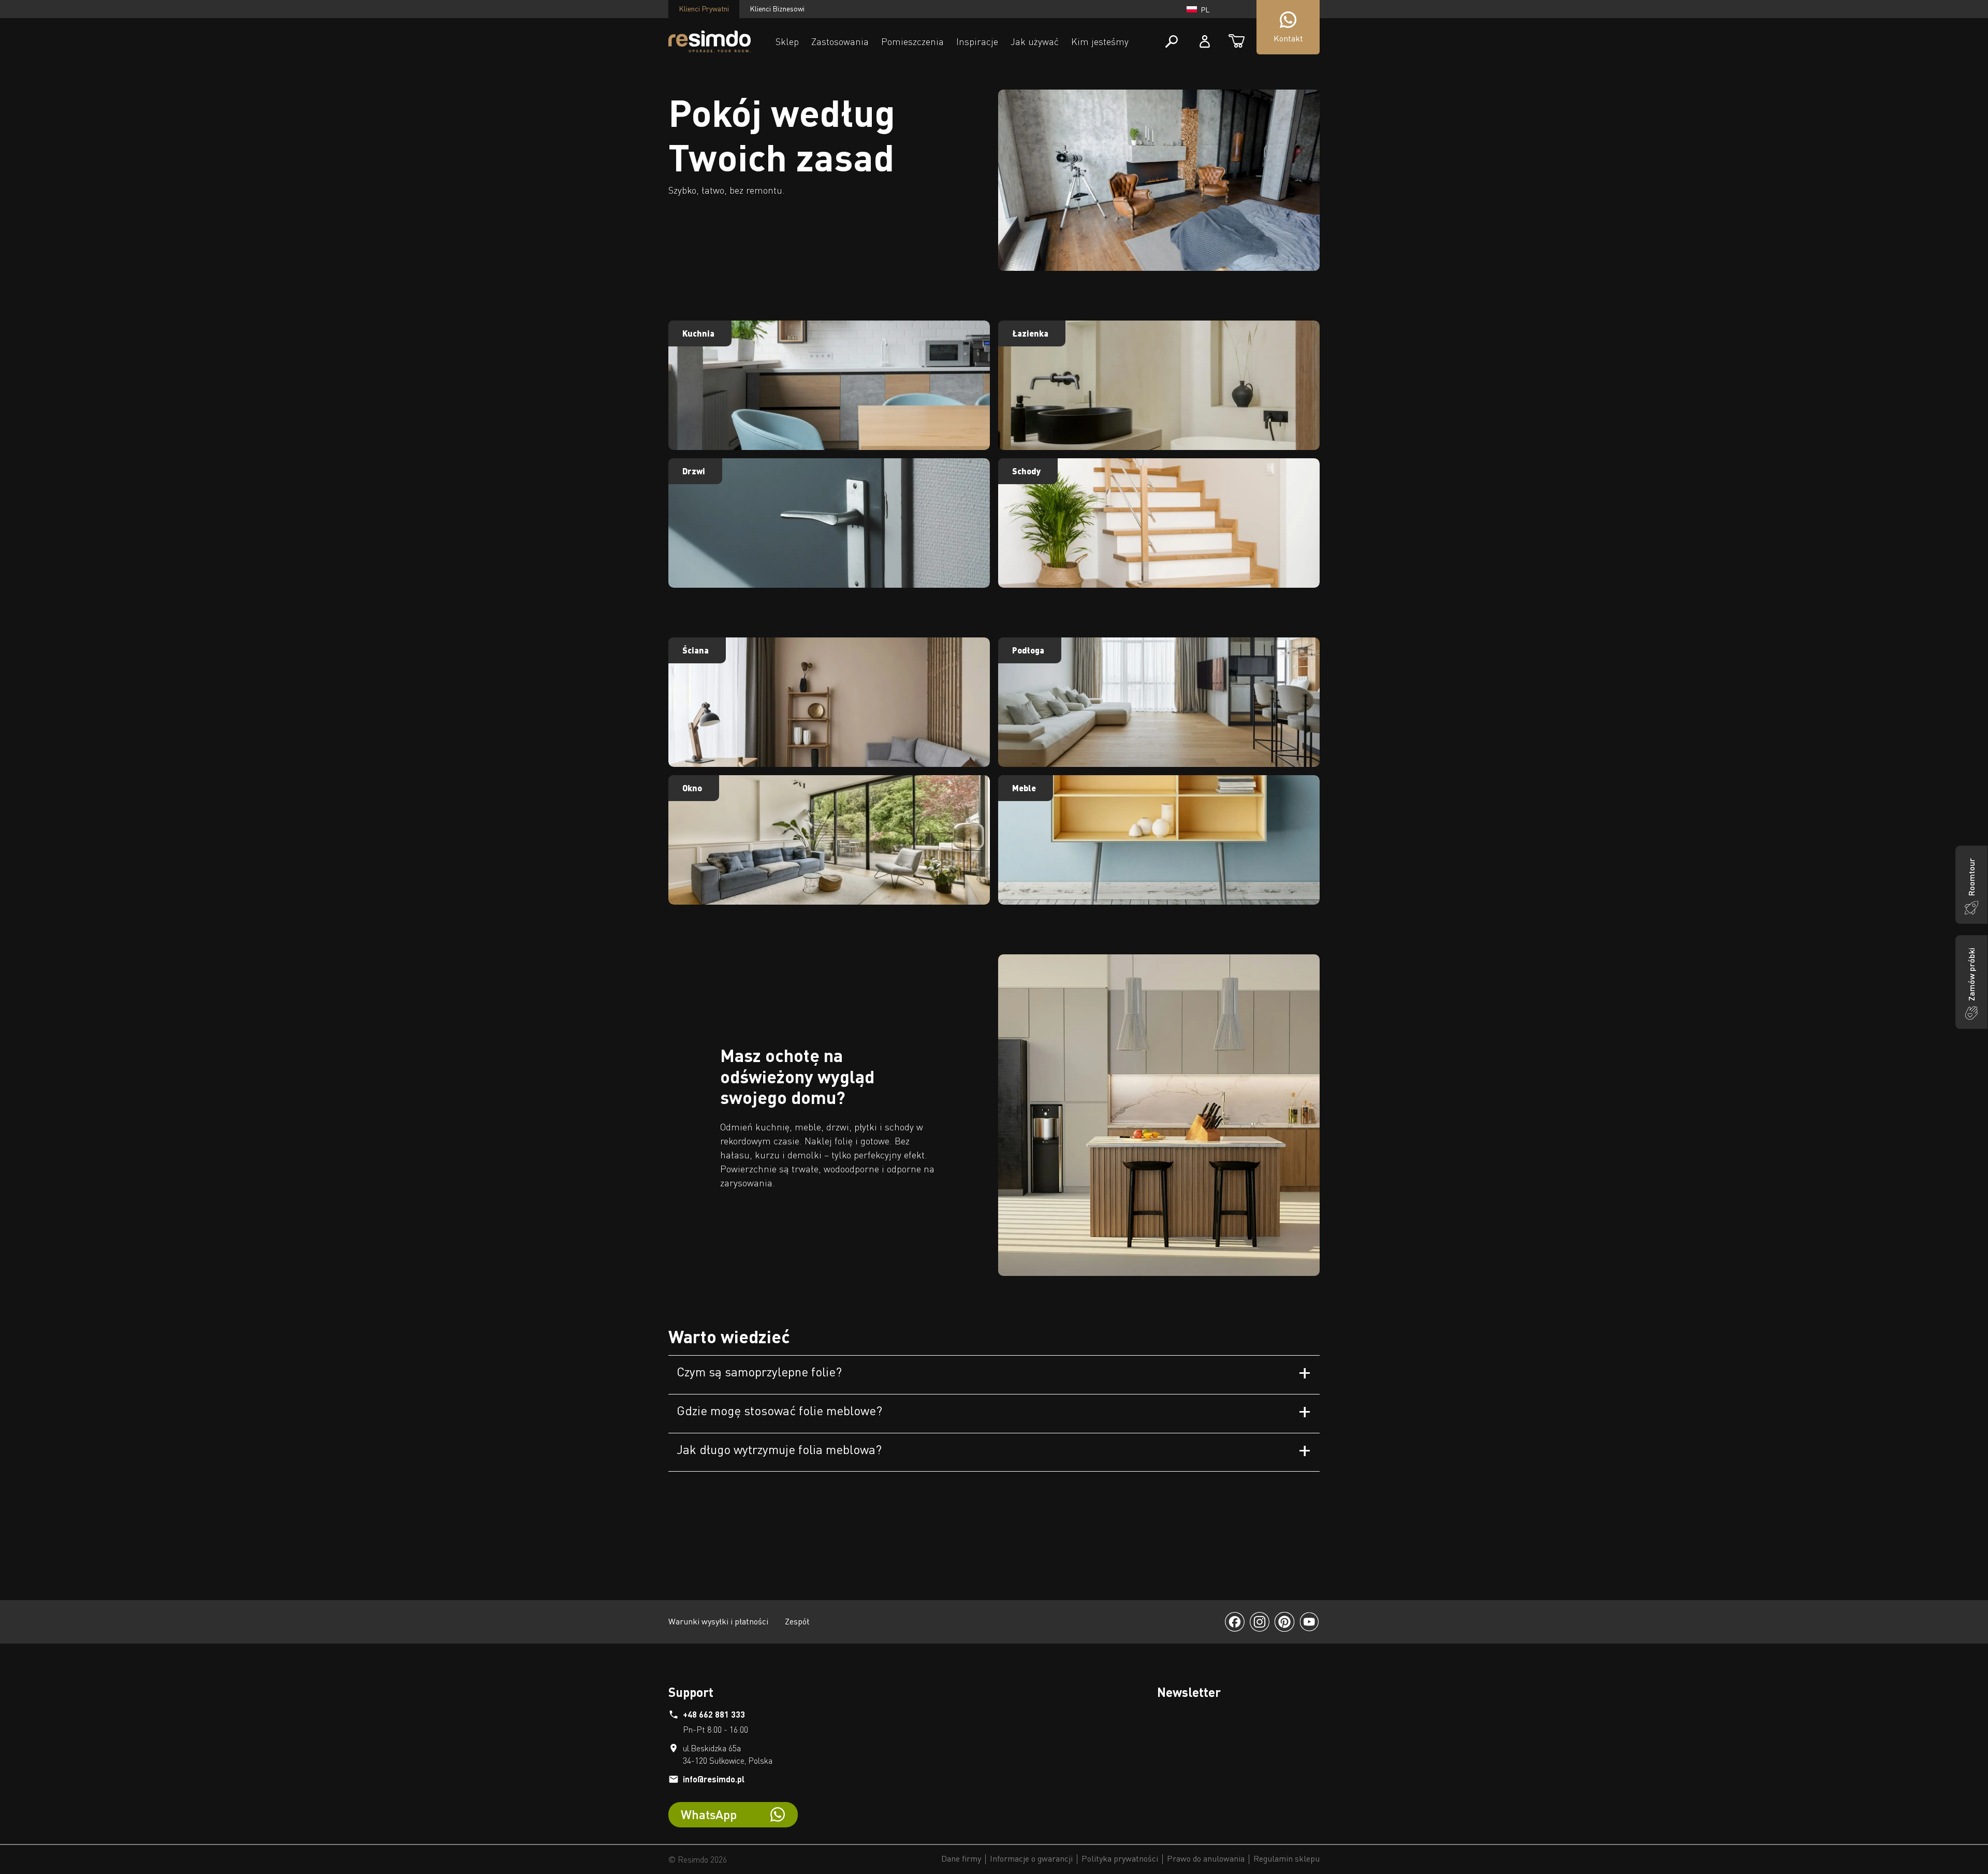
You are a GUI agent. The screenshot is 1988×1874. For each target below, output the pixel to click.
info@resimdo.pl (714, 1779)
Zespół (797, 1621)
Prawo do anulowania (1206, 1859)
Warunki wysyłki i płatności (718, 1621)
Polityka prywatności (1120, 1859)
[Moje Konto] (1205, 41)
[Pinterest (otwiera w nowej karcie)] (1284, 1622)
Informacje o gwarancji (1031, 1859)
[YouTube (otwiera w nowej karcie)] (1309, 1622)
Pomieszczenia (912, 41)
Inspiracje (977, 41)
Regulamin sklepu (1287, 1859)
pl (1205, 10)
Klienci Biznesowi (777, 9)
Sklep (787, 41)
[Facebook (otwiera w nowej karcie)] (1235, 1622)
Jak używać (1035, 41)
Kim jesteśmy (1100, 41)
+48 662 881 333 (714, 1714)
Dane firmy (961, 1859)
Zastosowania (840, 41)
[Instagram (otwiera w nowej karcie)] (1260, 1622)
